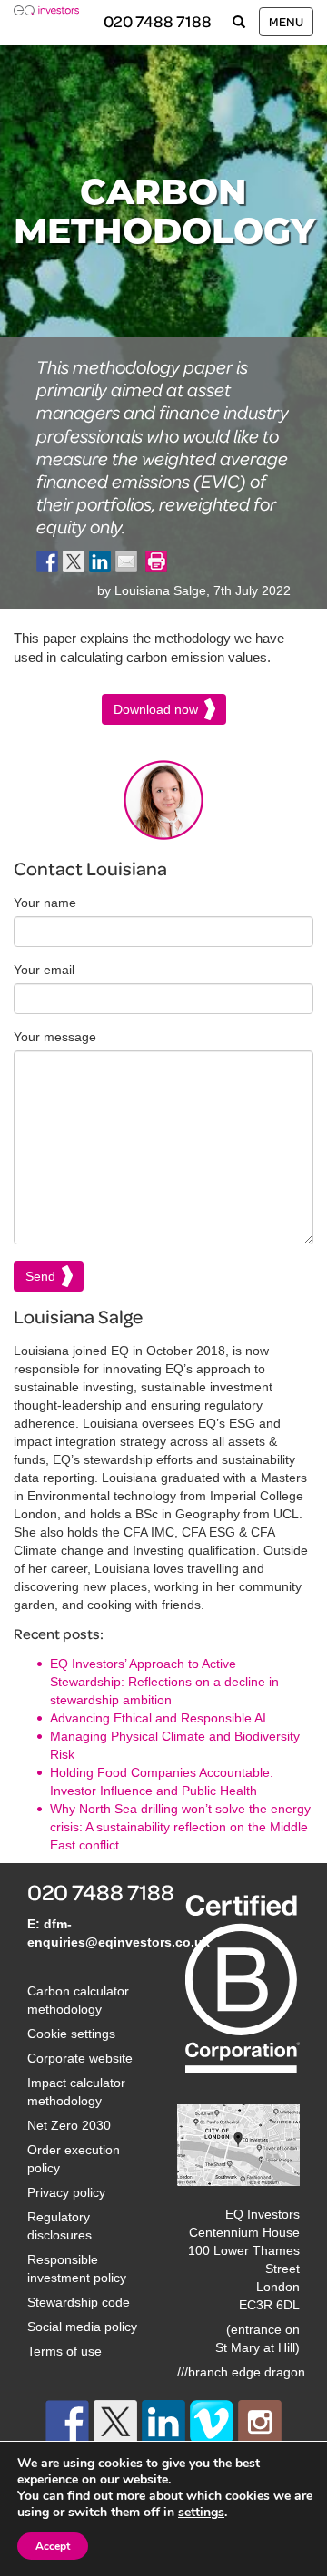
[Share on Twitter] (74, 561)
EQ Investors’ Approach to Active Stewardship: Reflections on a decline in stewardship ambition (164, 1682)
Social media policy (82, 2327)
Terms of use (64, 2351)
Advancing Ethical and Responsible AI (158, 1718)
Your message (55, 1037)
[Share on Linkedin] (100, 561)
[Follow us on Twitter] (115, 2422)
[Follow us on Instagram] (260, 2422)
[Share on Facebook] (47, 561)
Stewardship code (79, 2302)
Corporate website (80, 2058)
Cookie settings (71, 2034)
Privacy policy (66, 2192)
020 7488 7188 (158, 21)
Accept (53, 2546)
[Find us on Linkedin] (163, 2422)
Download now (156, 709)
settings (201, 2513)
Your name (45, 903)
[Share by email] (126, 561)
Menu (286, 21)
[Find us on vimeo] (212, 2422)
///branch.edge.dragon (241, 2372)
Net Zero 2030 (69, 2125)
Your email (44, 970)
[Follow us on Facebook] (67, 2422)
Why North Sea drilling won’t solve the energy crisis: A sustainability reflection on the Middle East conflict (180, 1827)
